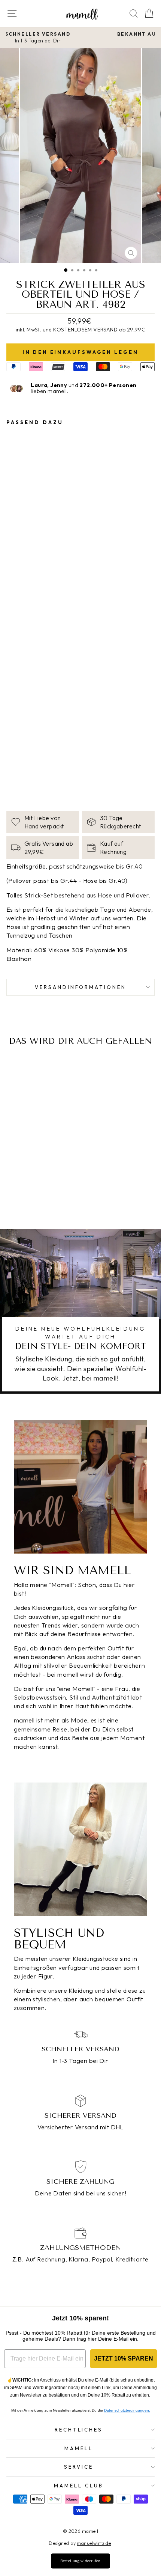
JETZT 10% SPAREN (124, 2358)
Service (79, 2467)
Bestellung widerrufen (80, 2561)
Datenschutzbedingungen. (127, 2410)
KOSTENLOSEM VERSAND (85, 330)
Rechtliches (79, 2430)
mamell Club (79, 2486)
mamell (79, 2448)
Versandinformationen (81, 987)
